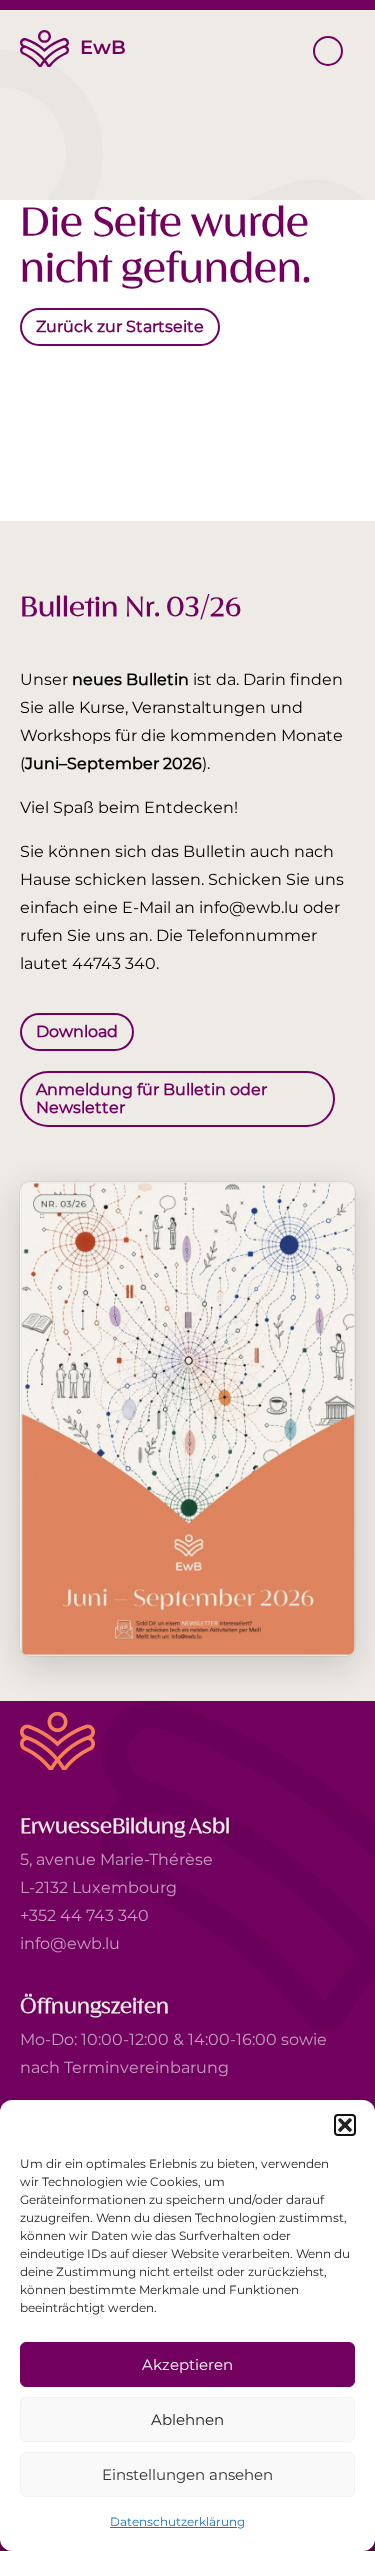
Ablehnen (187, 2419)
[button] (345, 2125)
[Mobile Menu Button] (328, 51)
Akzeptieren (187, 2364)
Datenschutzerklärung (177, 2521)
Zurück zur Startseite (120, 326)
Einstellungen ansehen (187, 2474)
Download (77, 1031)
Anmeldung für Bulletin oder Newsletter (151, 1097)
